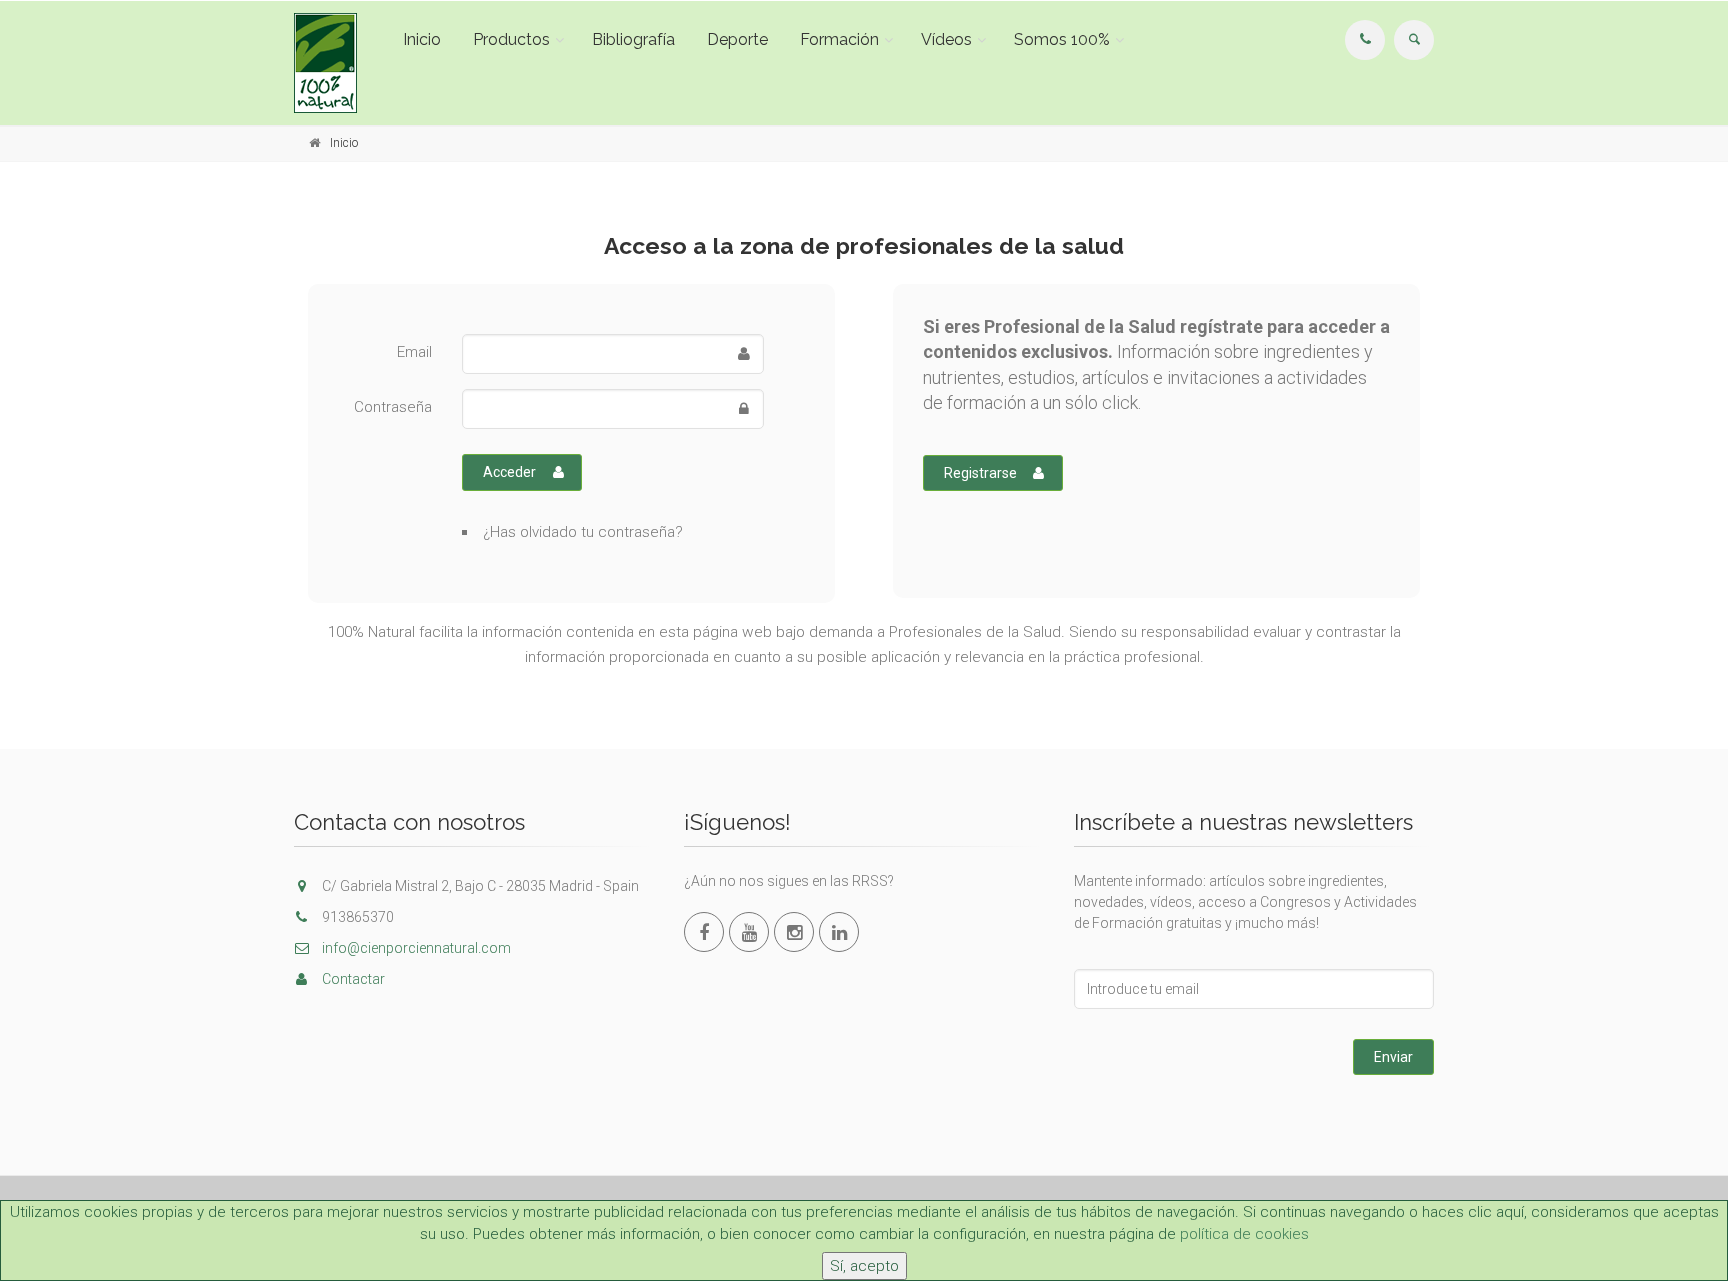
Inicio (422, 39)
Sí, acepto (864, 1266)
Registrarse (980, 473)
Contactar (352, 979)
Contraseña (393, 407)
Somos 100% (1062, 39)
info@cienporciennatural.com (415, 948)
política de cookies (1244, 1234)
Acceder (509, 472)
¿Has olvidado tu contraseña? (583, 532)
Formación (839, 39)
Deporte (737, 39)
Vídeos (946, 39)
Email (414, 352)
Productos (511, 39)
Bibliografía (633, 39)
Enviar (1393, 1057)
